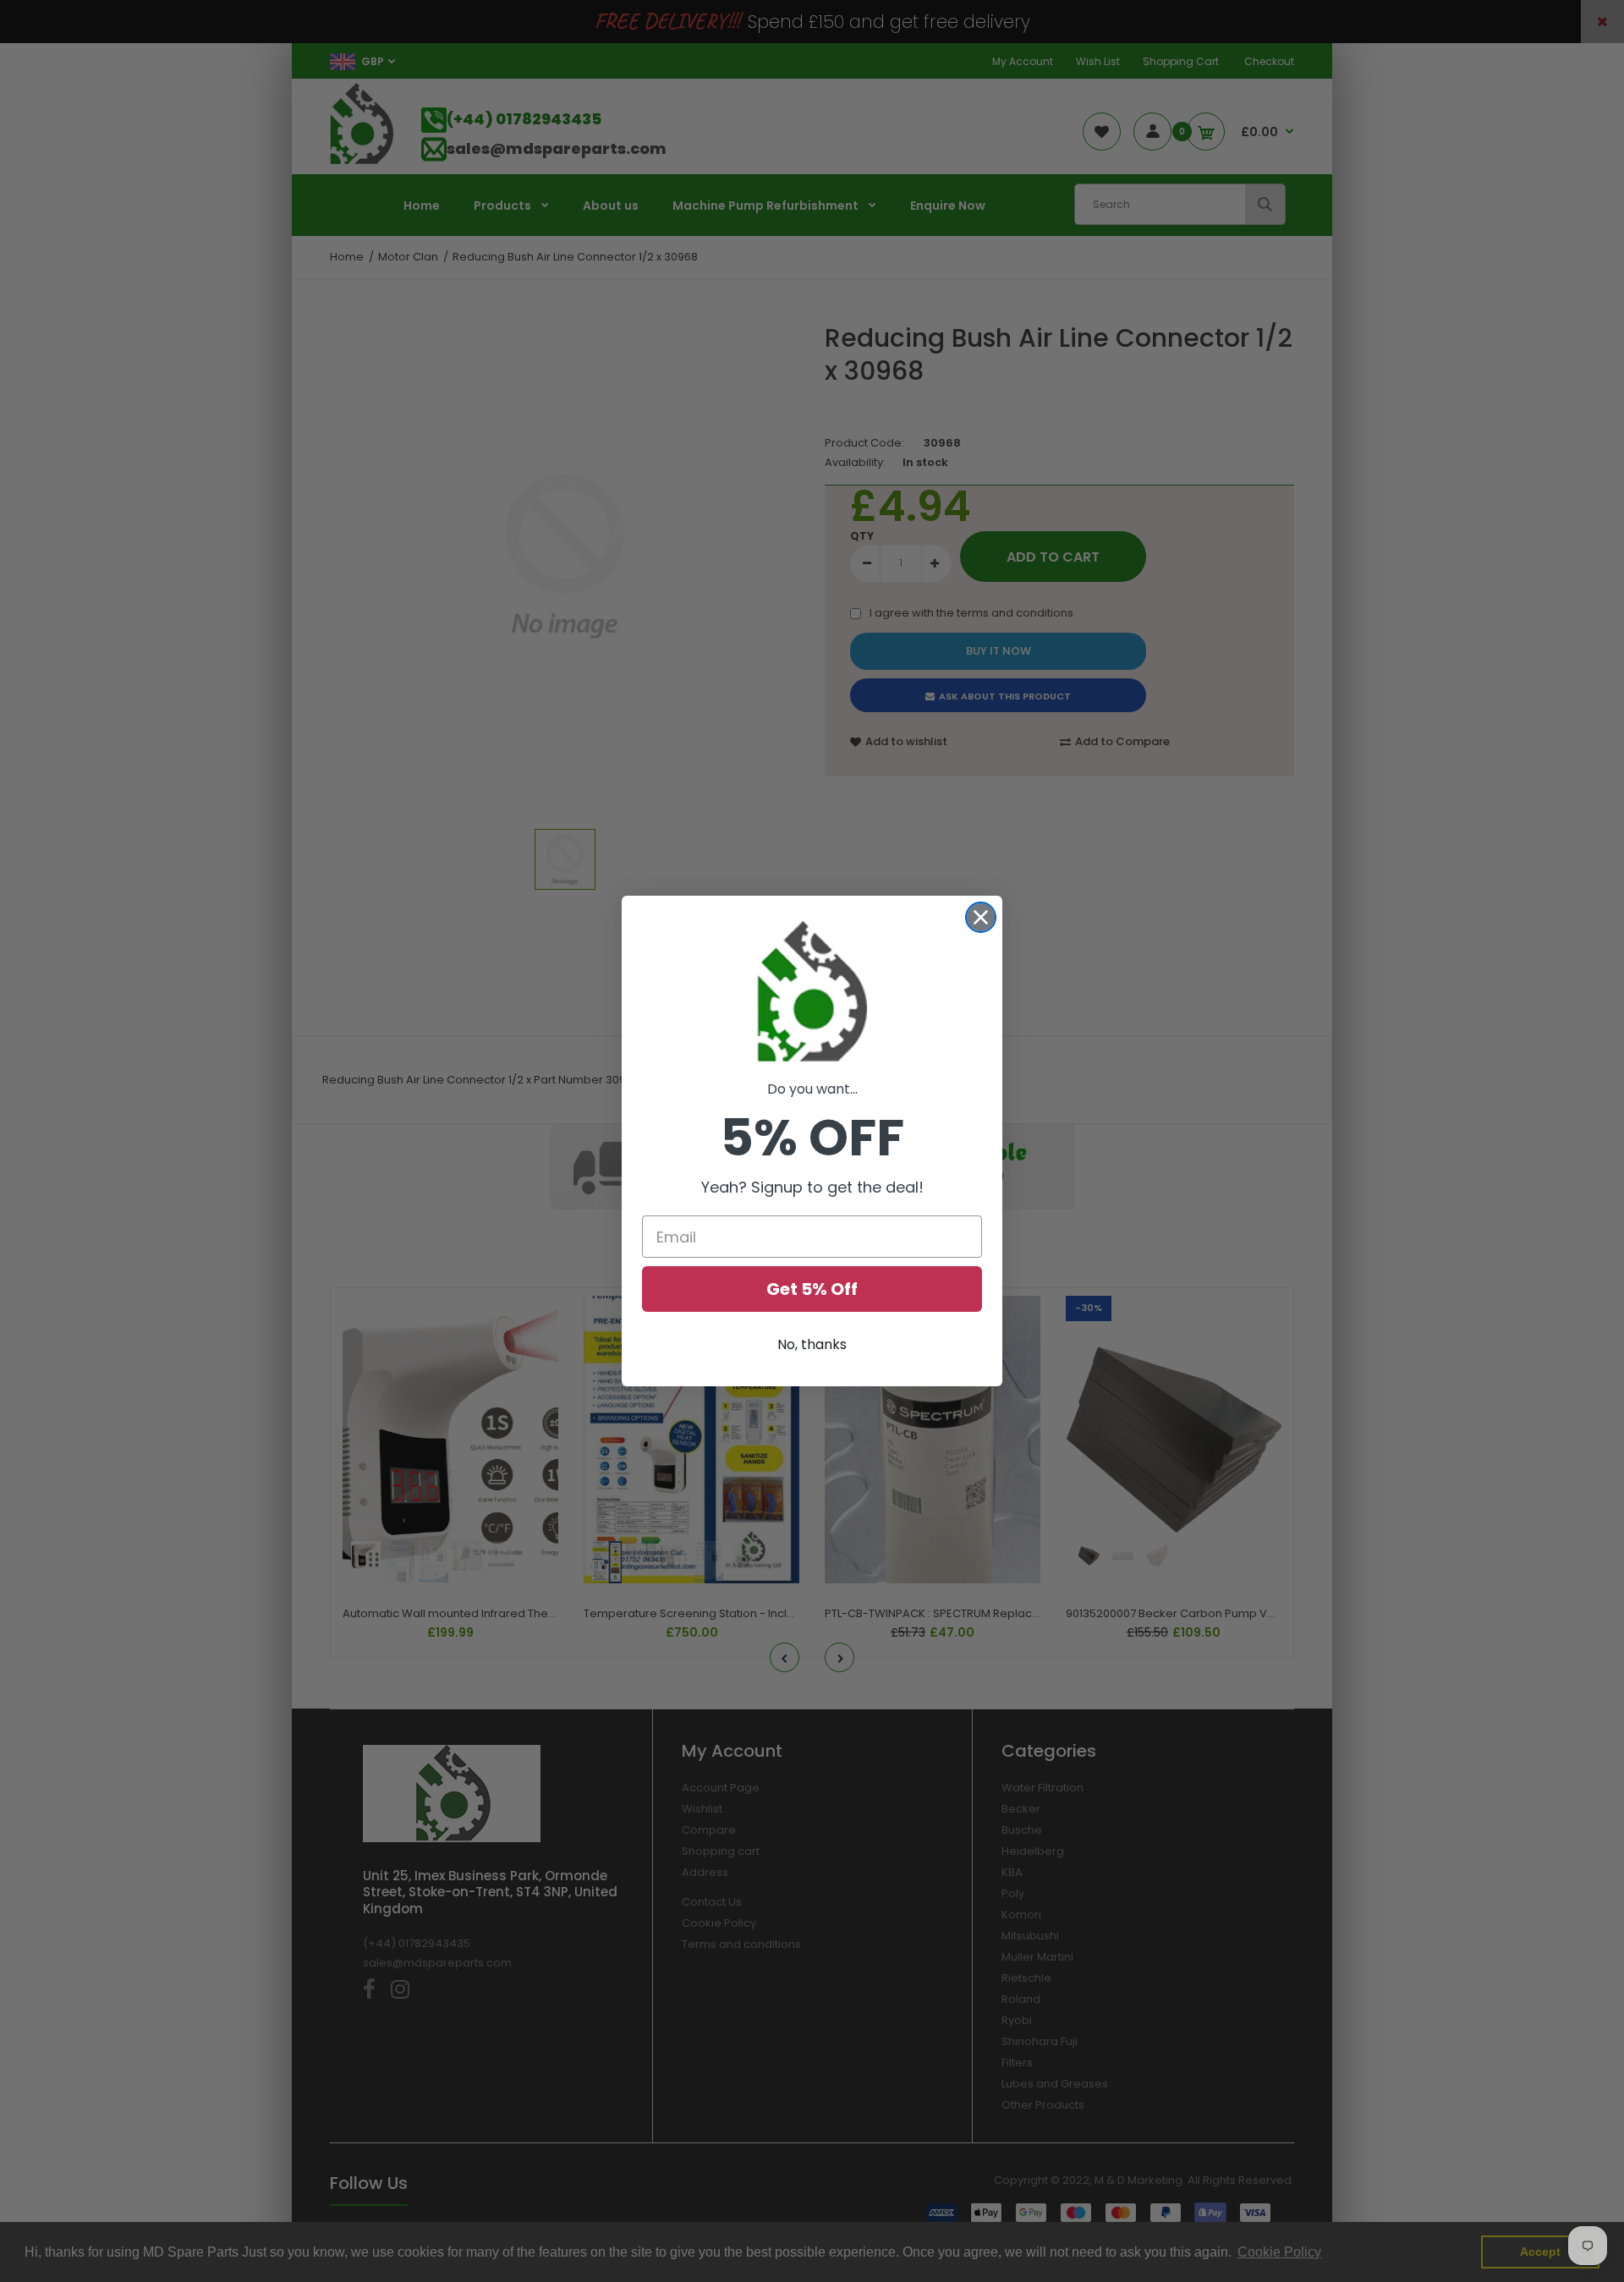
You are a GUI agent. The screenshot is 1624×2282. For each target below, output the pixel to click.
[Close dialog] (981, 917)
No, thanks (812, 1344)
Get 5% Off (812, 1289)
